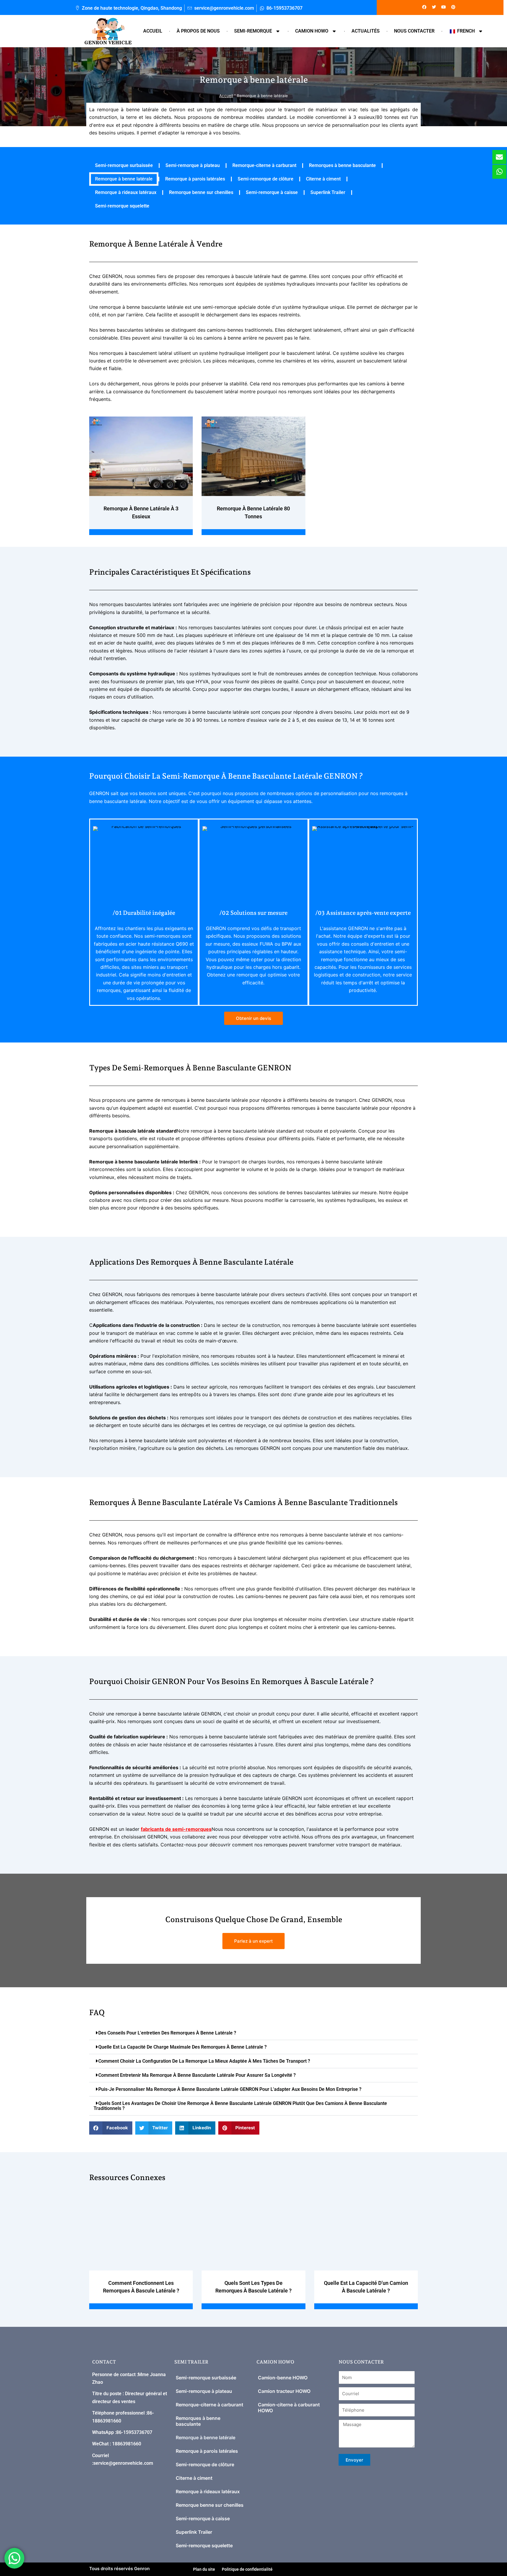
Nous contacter (414, 31)
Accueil (153, 31)
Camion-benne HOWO (283, 2378)
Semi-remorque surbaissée (124, 165)
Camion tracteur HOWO (284, 2391)
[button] (253, 2033)
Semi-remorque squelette (122, 206)
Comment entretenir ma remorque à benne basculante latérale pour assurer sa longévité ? (197, 2075)
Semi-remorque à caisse (272, 192)
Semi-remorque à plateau (193, 165)
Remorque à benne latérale (124, 179)
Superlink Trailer (328, 192)
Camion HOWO (312, 31)
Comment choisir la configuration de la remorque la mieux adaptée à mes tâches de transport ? (204, 2061)
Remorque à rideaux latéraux (126, 192)
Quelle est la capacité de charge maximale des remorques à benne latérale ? (182, 2047)
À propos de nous (198, 31)
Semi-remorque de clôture (266, 179)
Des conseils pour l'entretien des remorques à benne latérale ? (167, 2033)
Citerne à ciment (323, 179)
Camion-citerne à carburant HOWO (289, 2408)
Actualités (366, 31)
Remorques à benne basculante (342, 165)
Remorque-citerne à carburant (264, 165)
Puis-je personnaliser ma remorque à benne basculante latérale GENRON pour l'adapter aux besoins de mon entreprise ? (230, 2089)
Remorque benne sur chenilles (201, 192)
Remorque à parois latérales (195, 179)
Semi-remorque (253, 31)
